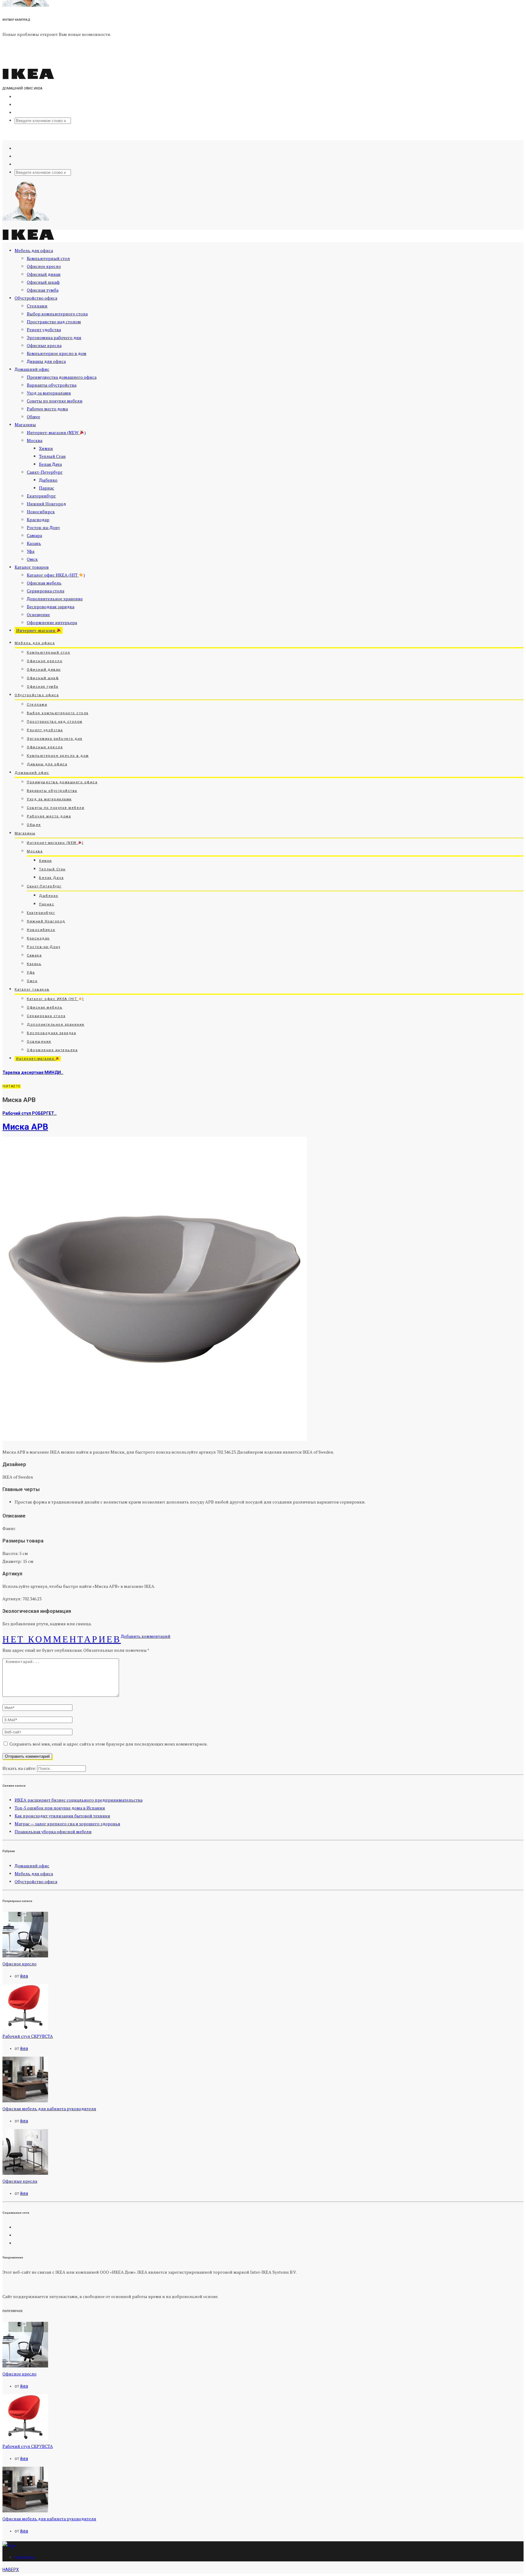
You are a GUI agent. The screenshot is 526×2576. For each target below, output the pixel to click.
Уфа (31, 551)
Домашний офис (32, 369)
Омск (32, 559)
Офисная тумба (43, 290)
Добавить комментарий (146, 1636)
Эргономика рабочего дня (54, 337)
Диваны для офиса (46, 361)
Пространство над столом (54, 322)
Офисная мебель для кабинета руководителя (49, 2109)
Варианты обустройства (52, 385)
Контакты (24, 2557)
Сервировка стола (46, 591)
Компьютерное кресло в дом (57, 353)
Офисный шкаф (43, 282)
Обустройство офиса (36, 298)
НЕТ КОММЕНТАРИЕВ (62, 1639)
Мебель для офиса (34, 250)
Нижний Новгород (46, 504)
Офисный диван (44, 274)
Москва (35, 440)
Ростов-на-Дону (43, 527)
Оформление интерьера (52, 622)
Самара (34, 535)
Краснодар (38, 519)
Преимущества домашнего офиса (62, 377)
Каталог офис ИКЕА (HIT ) (56, 575)
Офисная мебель (44, 583)
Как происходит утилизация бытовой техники (62, 1816)
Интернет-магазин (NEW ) (56, 432)
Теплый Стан (52, 456)
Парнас (47, 488)
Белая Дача (50, 464)
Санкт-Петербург (45, 472)
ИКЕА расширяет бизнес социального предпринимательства (79, 1800)
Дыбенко (48, 480)
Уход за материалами (49, 393)
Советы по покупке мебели (55, 401)
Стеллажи (37, 306)
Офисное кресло (44, 266)
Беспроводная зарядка (51, 607)
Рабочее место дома (47, 409)
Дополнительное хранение (55, 599)
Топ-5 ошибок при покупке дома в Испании (60, 1808)
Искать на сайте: (19, 1768)
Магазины (25, 425)
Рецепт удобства (44, 330)
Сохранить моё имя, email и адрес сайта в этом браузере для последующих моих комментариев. (109, 1744)
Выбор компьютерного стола (57, 314)
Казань (34, 543)
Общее (33, 417)
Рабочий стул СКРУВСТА (28, 2036)
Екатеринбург (41, 496)
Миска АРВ (25, 1127)
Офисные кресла (44, 345)
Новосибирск (41, 512)
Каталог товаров (32, 567)
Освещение (38, 614)
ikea (24, 1976)
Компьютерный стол (48, 258)
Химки (46, 448)
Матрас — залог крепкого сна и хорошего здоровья (67, 1824)
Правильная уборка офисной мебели (53, 1832)
